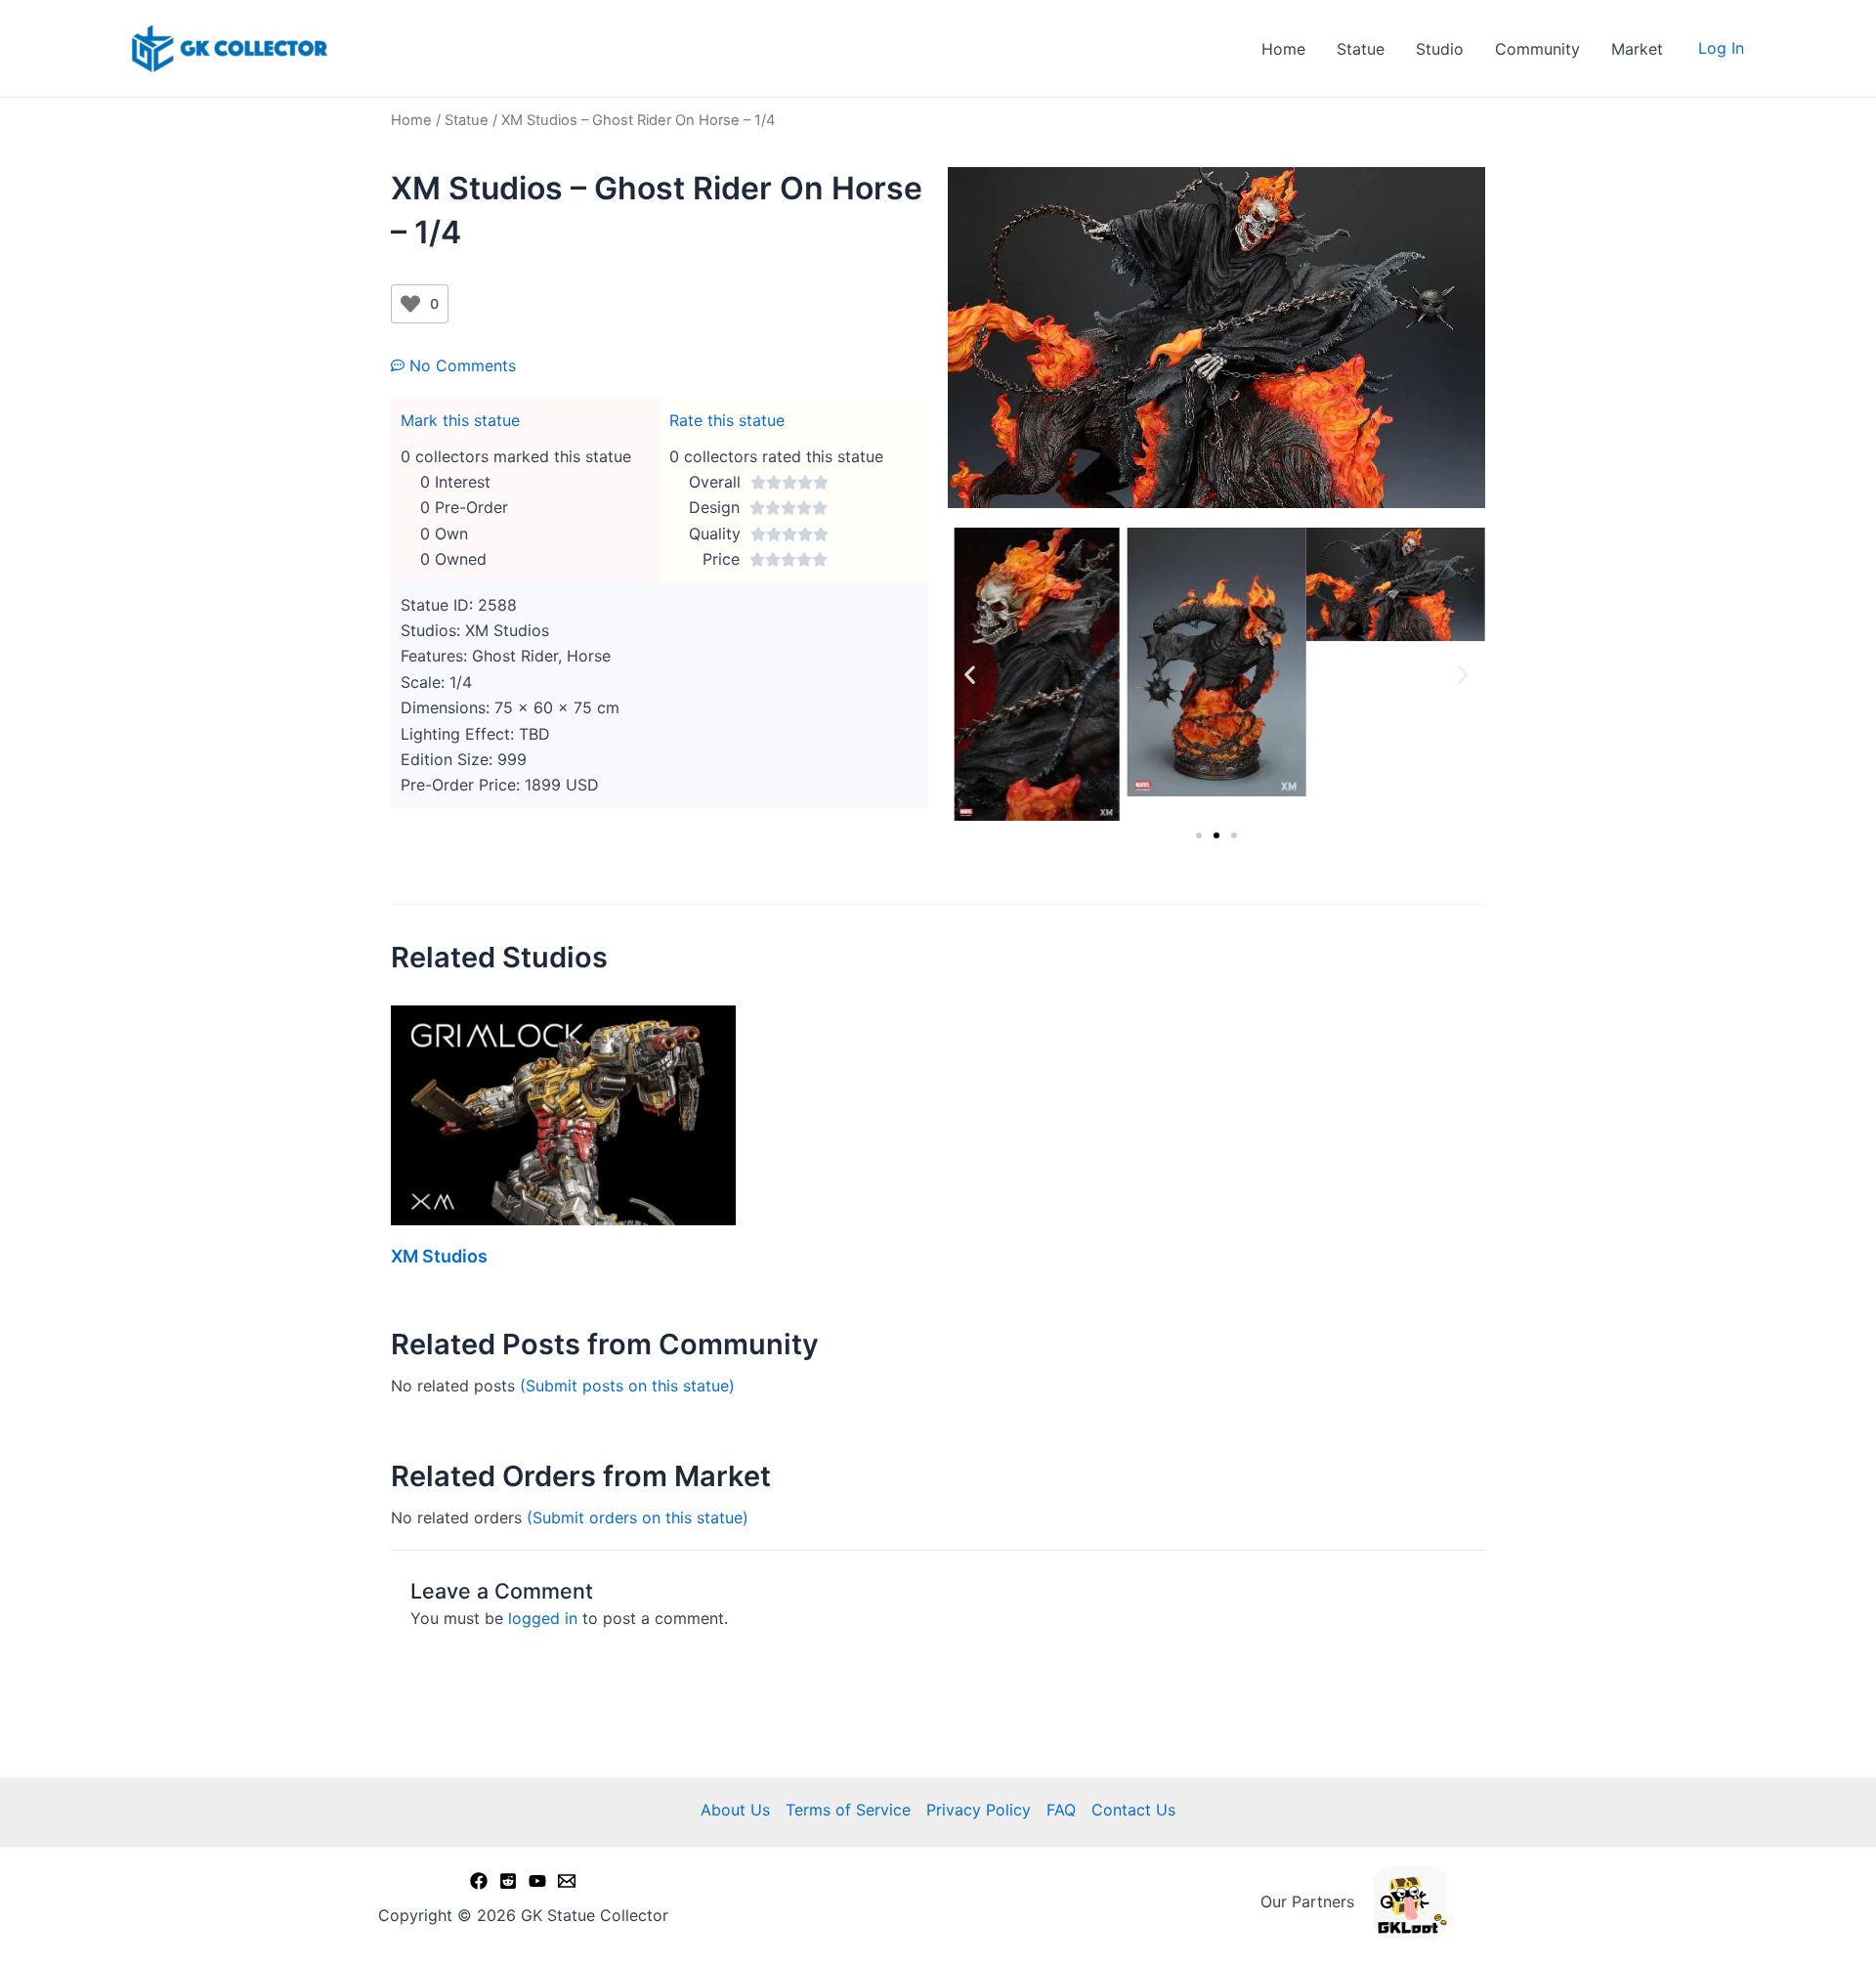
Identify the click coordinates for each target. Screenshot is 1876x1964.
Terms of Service (848, 1810)
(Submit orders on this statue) (638, 1517)
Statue (1361, 49)
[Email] (567, 1881)
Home (1283, 49)
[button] (970, 675)
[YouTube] (537, 1881)
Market (1637, 49)
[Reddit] (508, 1881)
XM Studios (439, 1256)
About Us (735, 1810)
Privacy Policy (979, 1810)
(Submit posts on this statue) (627, 1386)
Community (1537, 49)
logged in (543, 1618)
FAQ (1061, 1810)
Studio (1440, 49)
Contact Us (1133, 1810)
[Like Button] (410, 304)
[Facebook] (479, 1881)
